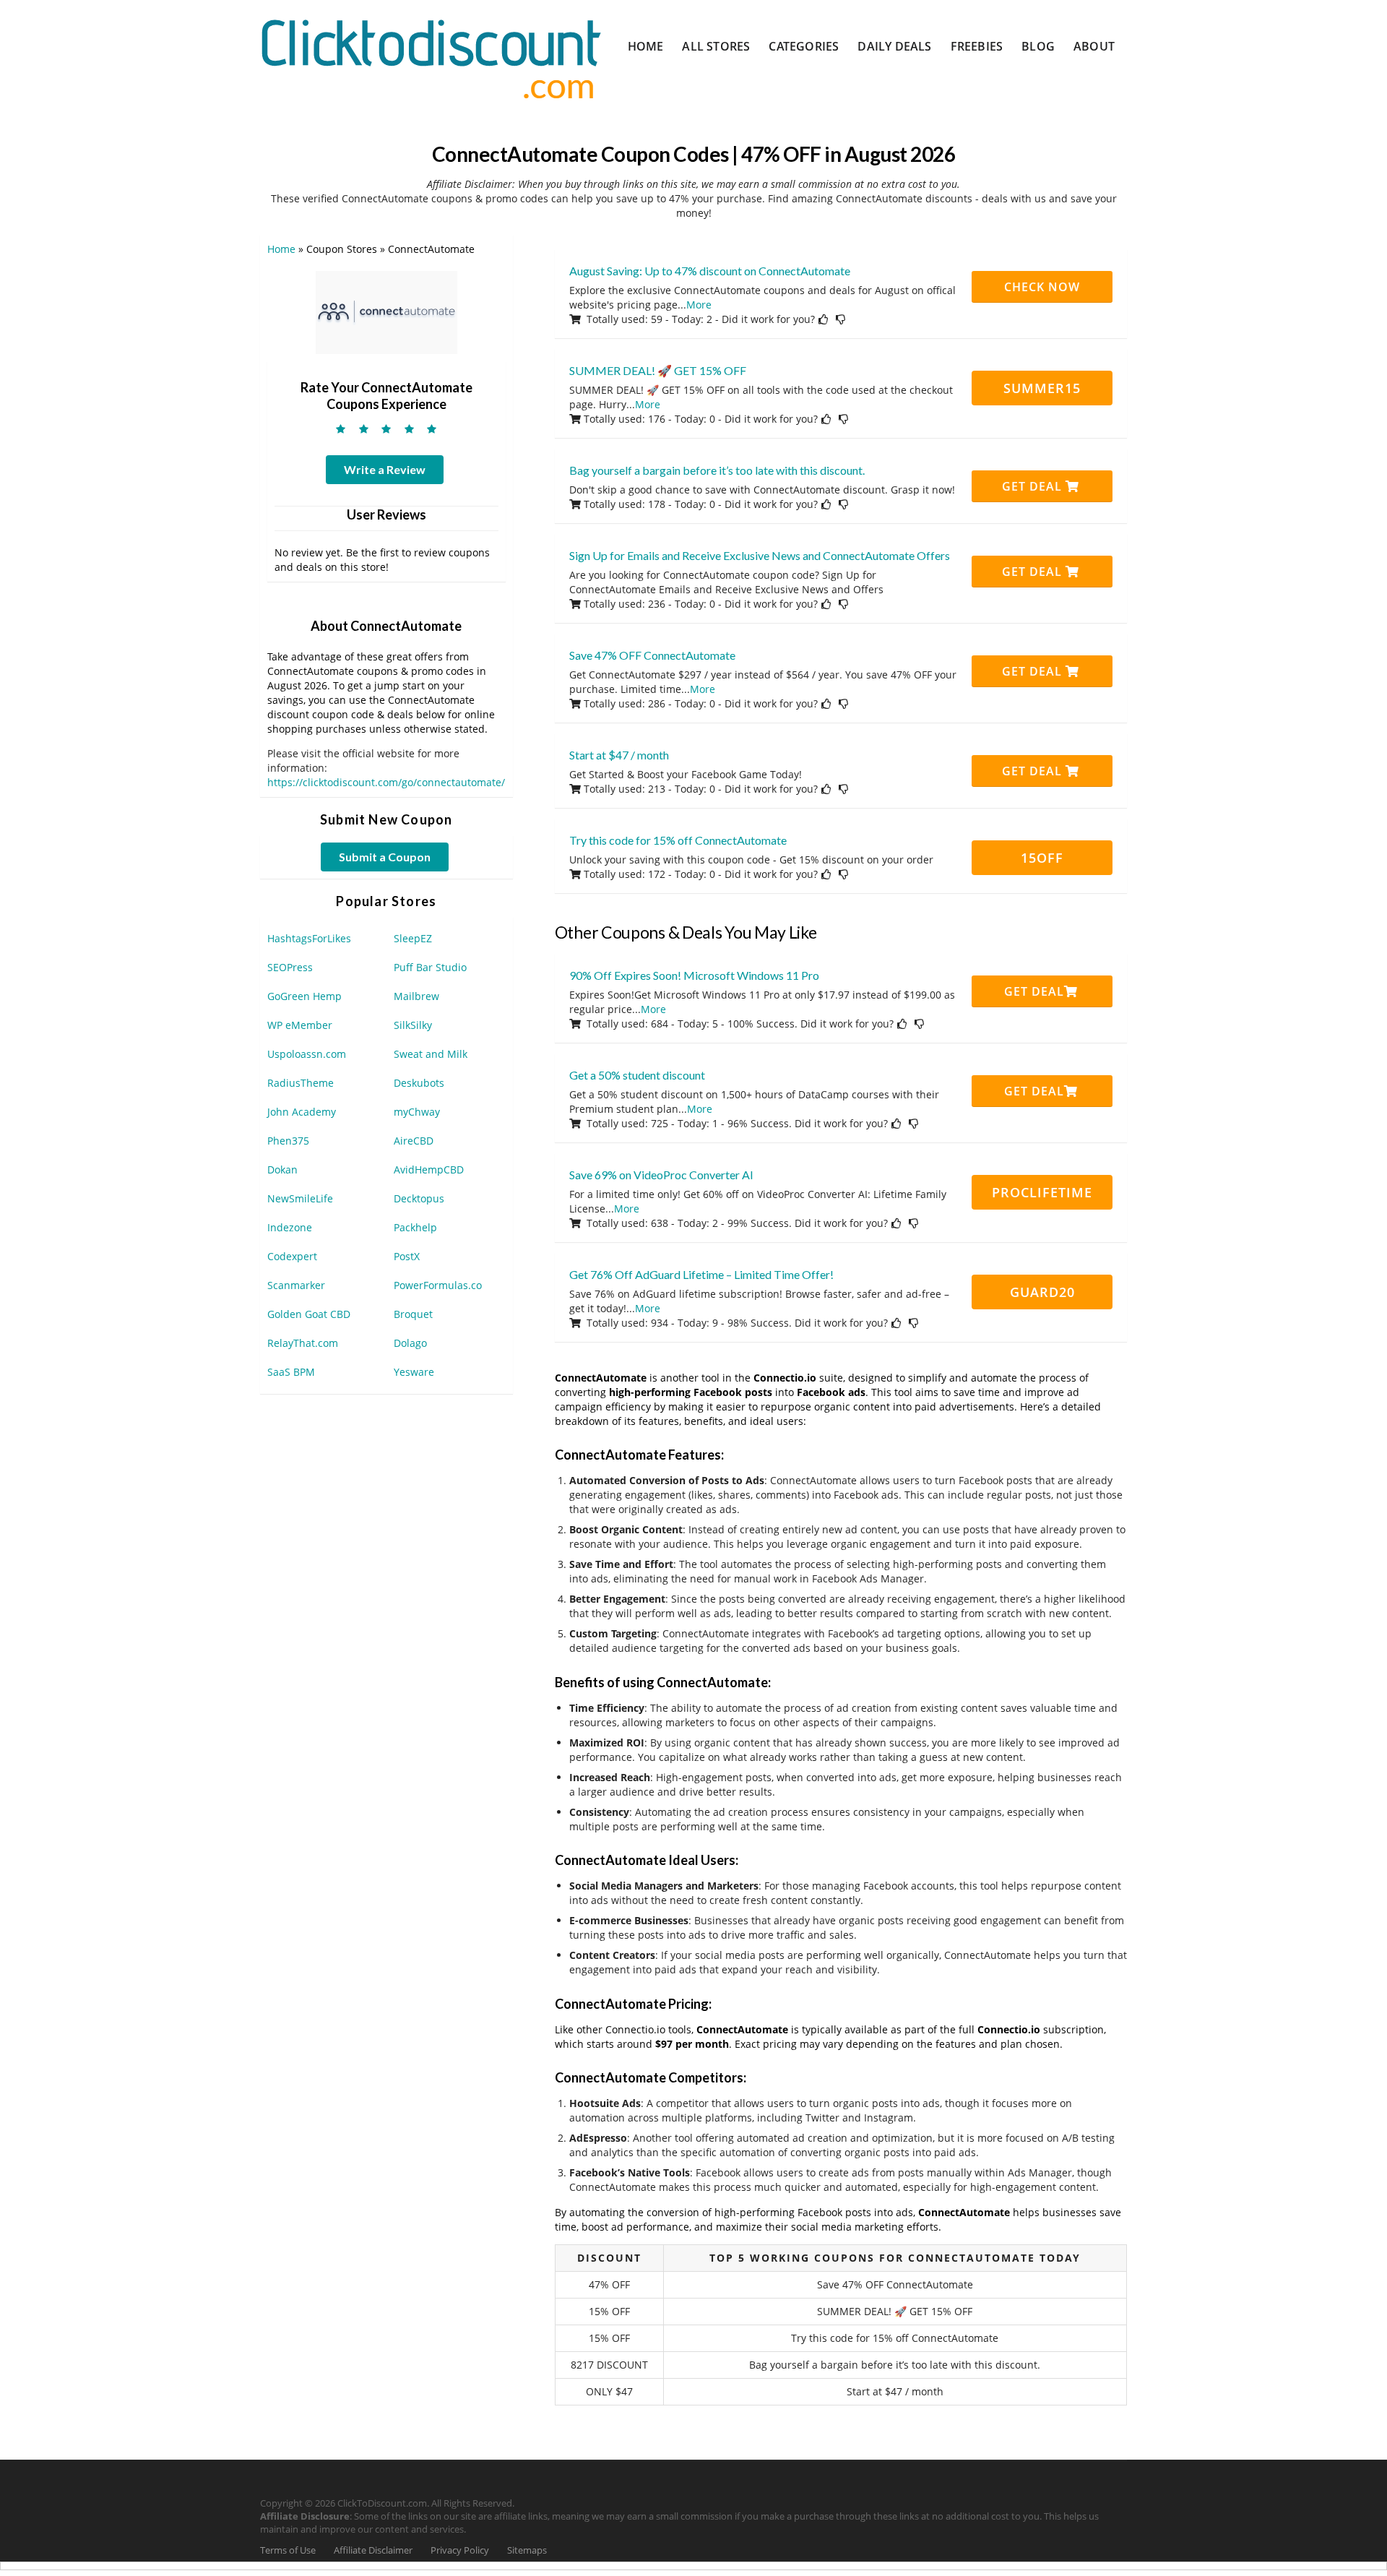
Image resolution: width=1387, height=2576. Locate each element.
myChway (417, 1112)
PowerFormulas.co (438, 1285)
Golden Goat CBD (309, 1314)
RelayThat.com (303, 1343)
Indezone (290, 1227)
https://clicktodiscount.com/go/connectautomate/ (386, 782)
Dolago (410, 1343)
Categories (804, 46)
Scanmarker (296, 1285)
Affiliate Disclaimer (373, 2550)
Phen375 (288, 1141)
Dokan (282, 1169)
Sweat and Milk (431, 1054)
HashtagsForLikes (309, 938)
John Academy (302, 1112)
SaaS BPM (291, 1372)
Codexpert (292, 1256)
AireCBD (414, 1141)
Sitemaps (527, 2550)
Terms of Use (288, 2550)
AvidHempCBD (429, 1169)
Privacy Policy (460, 2550)
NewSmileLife (300, 1198)
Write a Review (385, 469)
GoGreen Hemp (304, 996)
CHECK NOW (1042, 287)
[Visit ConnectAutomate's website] (386, 311)
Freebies (977, 46)
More (699, 305)
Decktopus (419, 1198)
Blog (1038, 46)
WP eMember (300, 1025)
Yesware (414, 1372)
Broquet (413, 1314)
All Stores (716, 46)
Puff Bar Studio (430, 967)
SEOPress (290, 967)
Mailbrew (416, 996)
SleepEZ (413, 938)
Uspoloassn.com (307, 1054)
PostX (407, 1256)
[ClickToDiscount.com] (431, 57)
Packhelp (415, 1227)
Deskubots (419, 1083)
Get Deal (1034, 486)
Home (646, 46)
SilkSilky (413, 1025)
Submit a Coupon (385, 857)
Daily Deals (894, 46)
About (1094, 46)
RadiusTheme (301, 1083)
